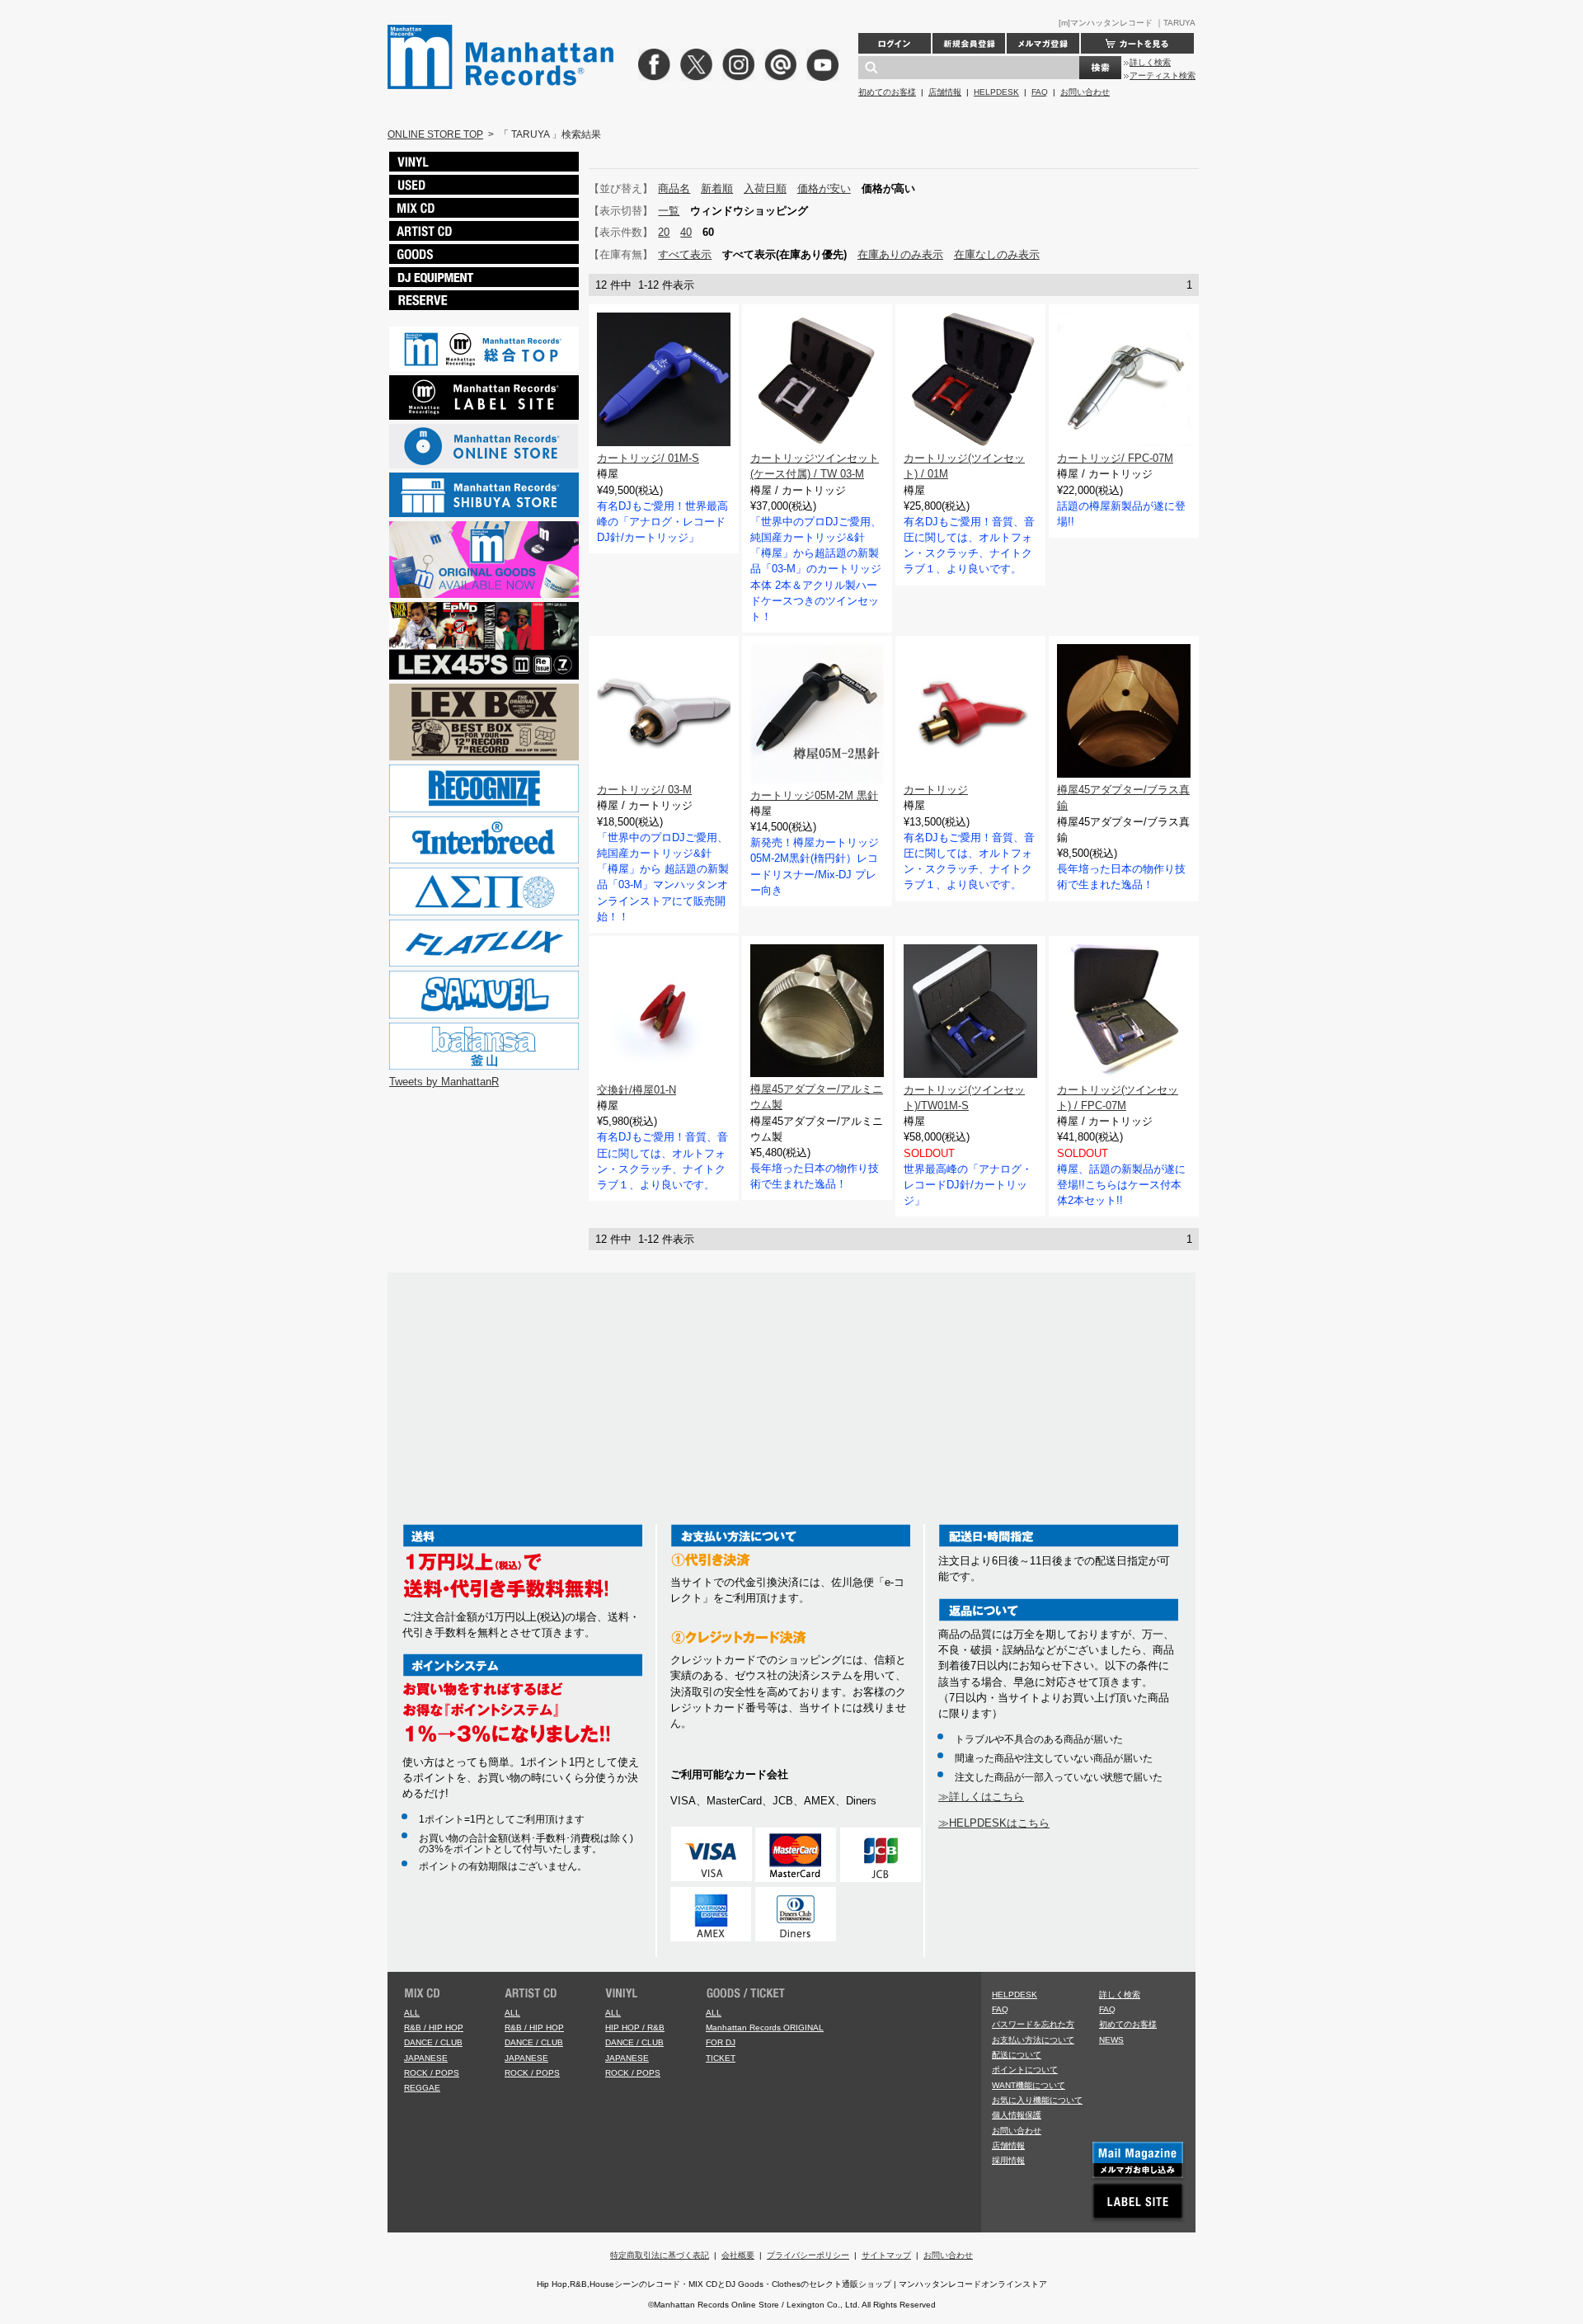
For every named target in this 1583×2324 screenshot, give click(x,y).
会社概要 (738, 2255)
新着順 (717, 188)
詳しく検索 (1150, 62)
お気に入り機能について (1037, 2100)
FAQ (1040, 92)
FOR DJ (721, 2042)
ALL (412, 2013)
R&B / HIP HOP (434, 2028)
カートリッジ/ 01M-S (648, 458)
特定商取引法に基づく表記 (660, 2255)
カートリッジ (936, 790)
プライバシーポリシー (808, 2255)
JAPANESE (426, 2058)
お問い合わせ (1085, 92)
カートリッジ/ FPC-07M (1115, 458)
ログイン (895, 43)
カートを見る (1137, 43)
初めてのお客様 (887, 92)
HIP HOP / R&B (635, 2028)
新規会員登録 (969, 43)
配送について (1017, 2055)
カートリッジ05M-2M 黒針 (814, 795)
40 (686, 232)
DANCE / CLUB (433, 2042)
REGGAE (422, 2088)
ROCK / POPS (432, 2073)
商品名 (674, 188)
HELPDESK (996, 92)
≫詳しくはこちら (981, 1797)
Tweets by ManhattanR (444, 1082)
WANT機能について (1029, 2085)
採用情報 (1008, 2160)
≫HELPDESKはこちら (994, 1823)
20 (664, 232)
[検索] (1100, 68)
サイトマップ (886, 2255)
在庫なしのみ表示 (997, 254)
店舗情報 (945, 92)
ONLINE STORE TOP (435, 134)
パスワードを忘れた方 (1033, 2024)
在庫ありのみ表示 (900, 254)
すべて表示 (685, 254)
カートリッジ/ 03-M (644, 790)
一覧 (669, 211)
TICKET (721, 2058)
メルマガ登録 (1043, 43)
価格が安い (824, 188)
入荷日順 (765, 188)
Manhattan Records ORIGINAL (765, 2028)
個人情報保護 (1017, 2115)
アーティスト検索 (1163, 75)
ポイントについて (1025, 2070)
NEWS (1111, 2040)
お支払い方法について (1033, 2040)
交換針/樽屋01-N (636, 1090)
